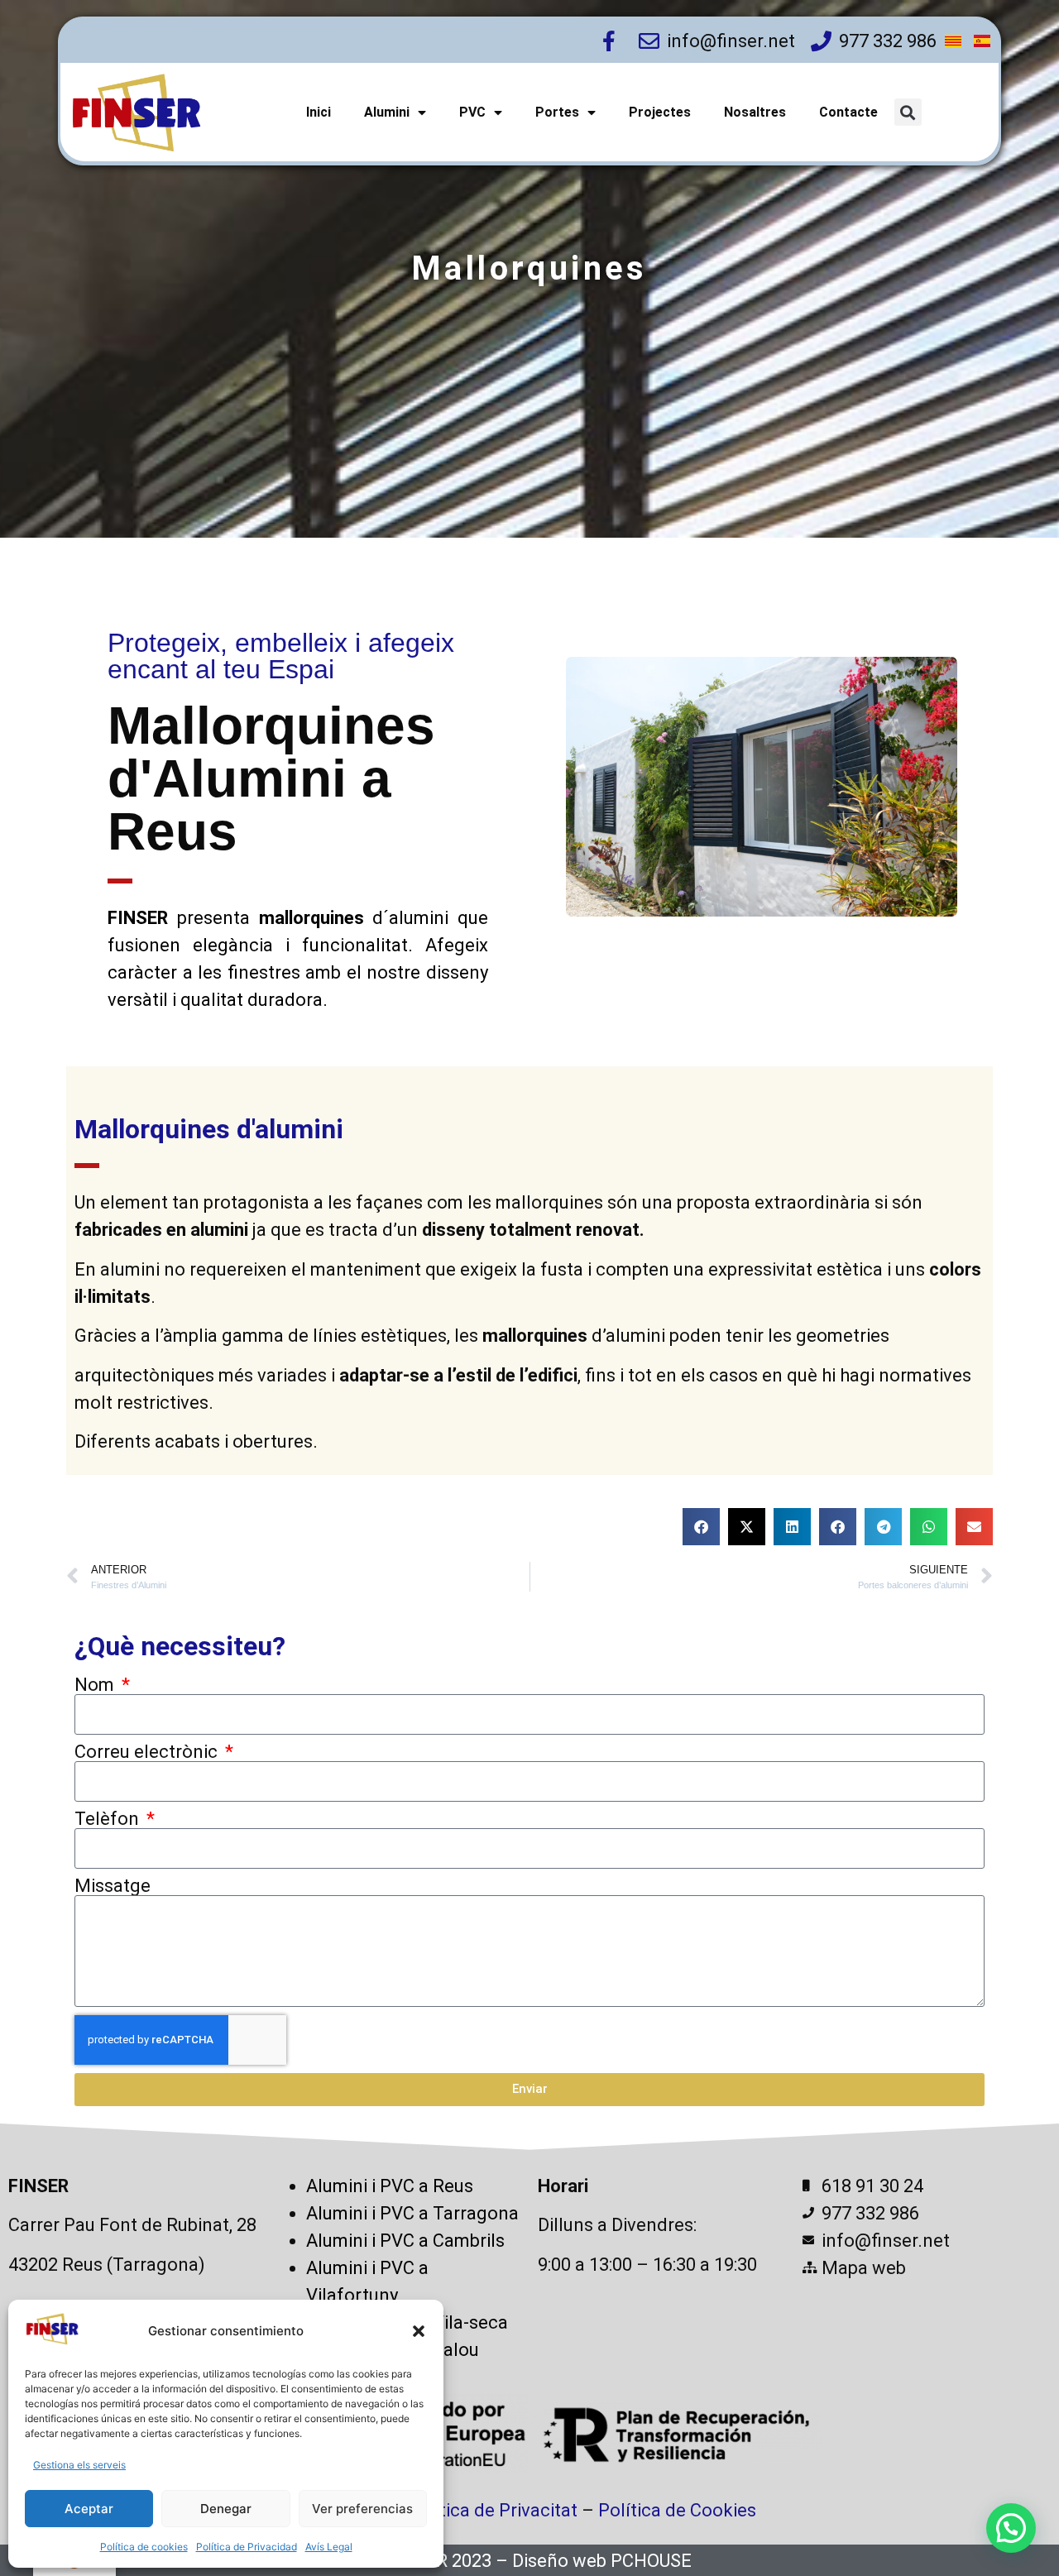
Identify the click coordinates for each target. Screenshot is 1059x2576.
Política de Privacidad (247, 2547)
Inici (319, 112)
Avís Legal (329, 2547)
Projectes (660, 112)
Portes (557, 112)
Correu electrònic (148, 1752)
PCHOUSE (651, 2561)
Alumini (387, 112)
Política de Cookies (677, 2510)
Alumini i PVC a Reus (390, 2186)
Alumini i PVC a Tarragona (412, 2213)
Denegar (226, 2509)
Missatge (113, 1886)
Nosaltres (755, 112)
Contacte (848, 112)
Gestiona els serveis (79, 2465)
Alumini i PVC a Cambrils (405, 2241)
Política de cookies (144, 2547)
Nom (96, 1685)
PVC (472, 112)
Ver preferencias (362, 2509)
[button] (419, 2331)
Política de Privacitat (492, 2510)
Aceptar (89, 2509)
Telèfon (109, 1819)
